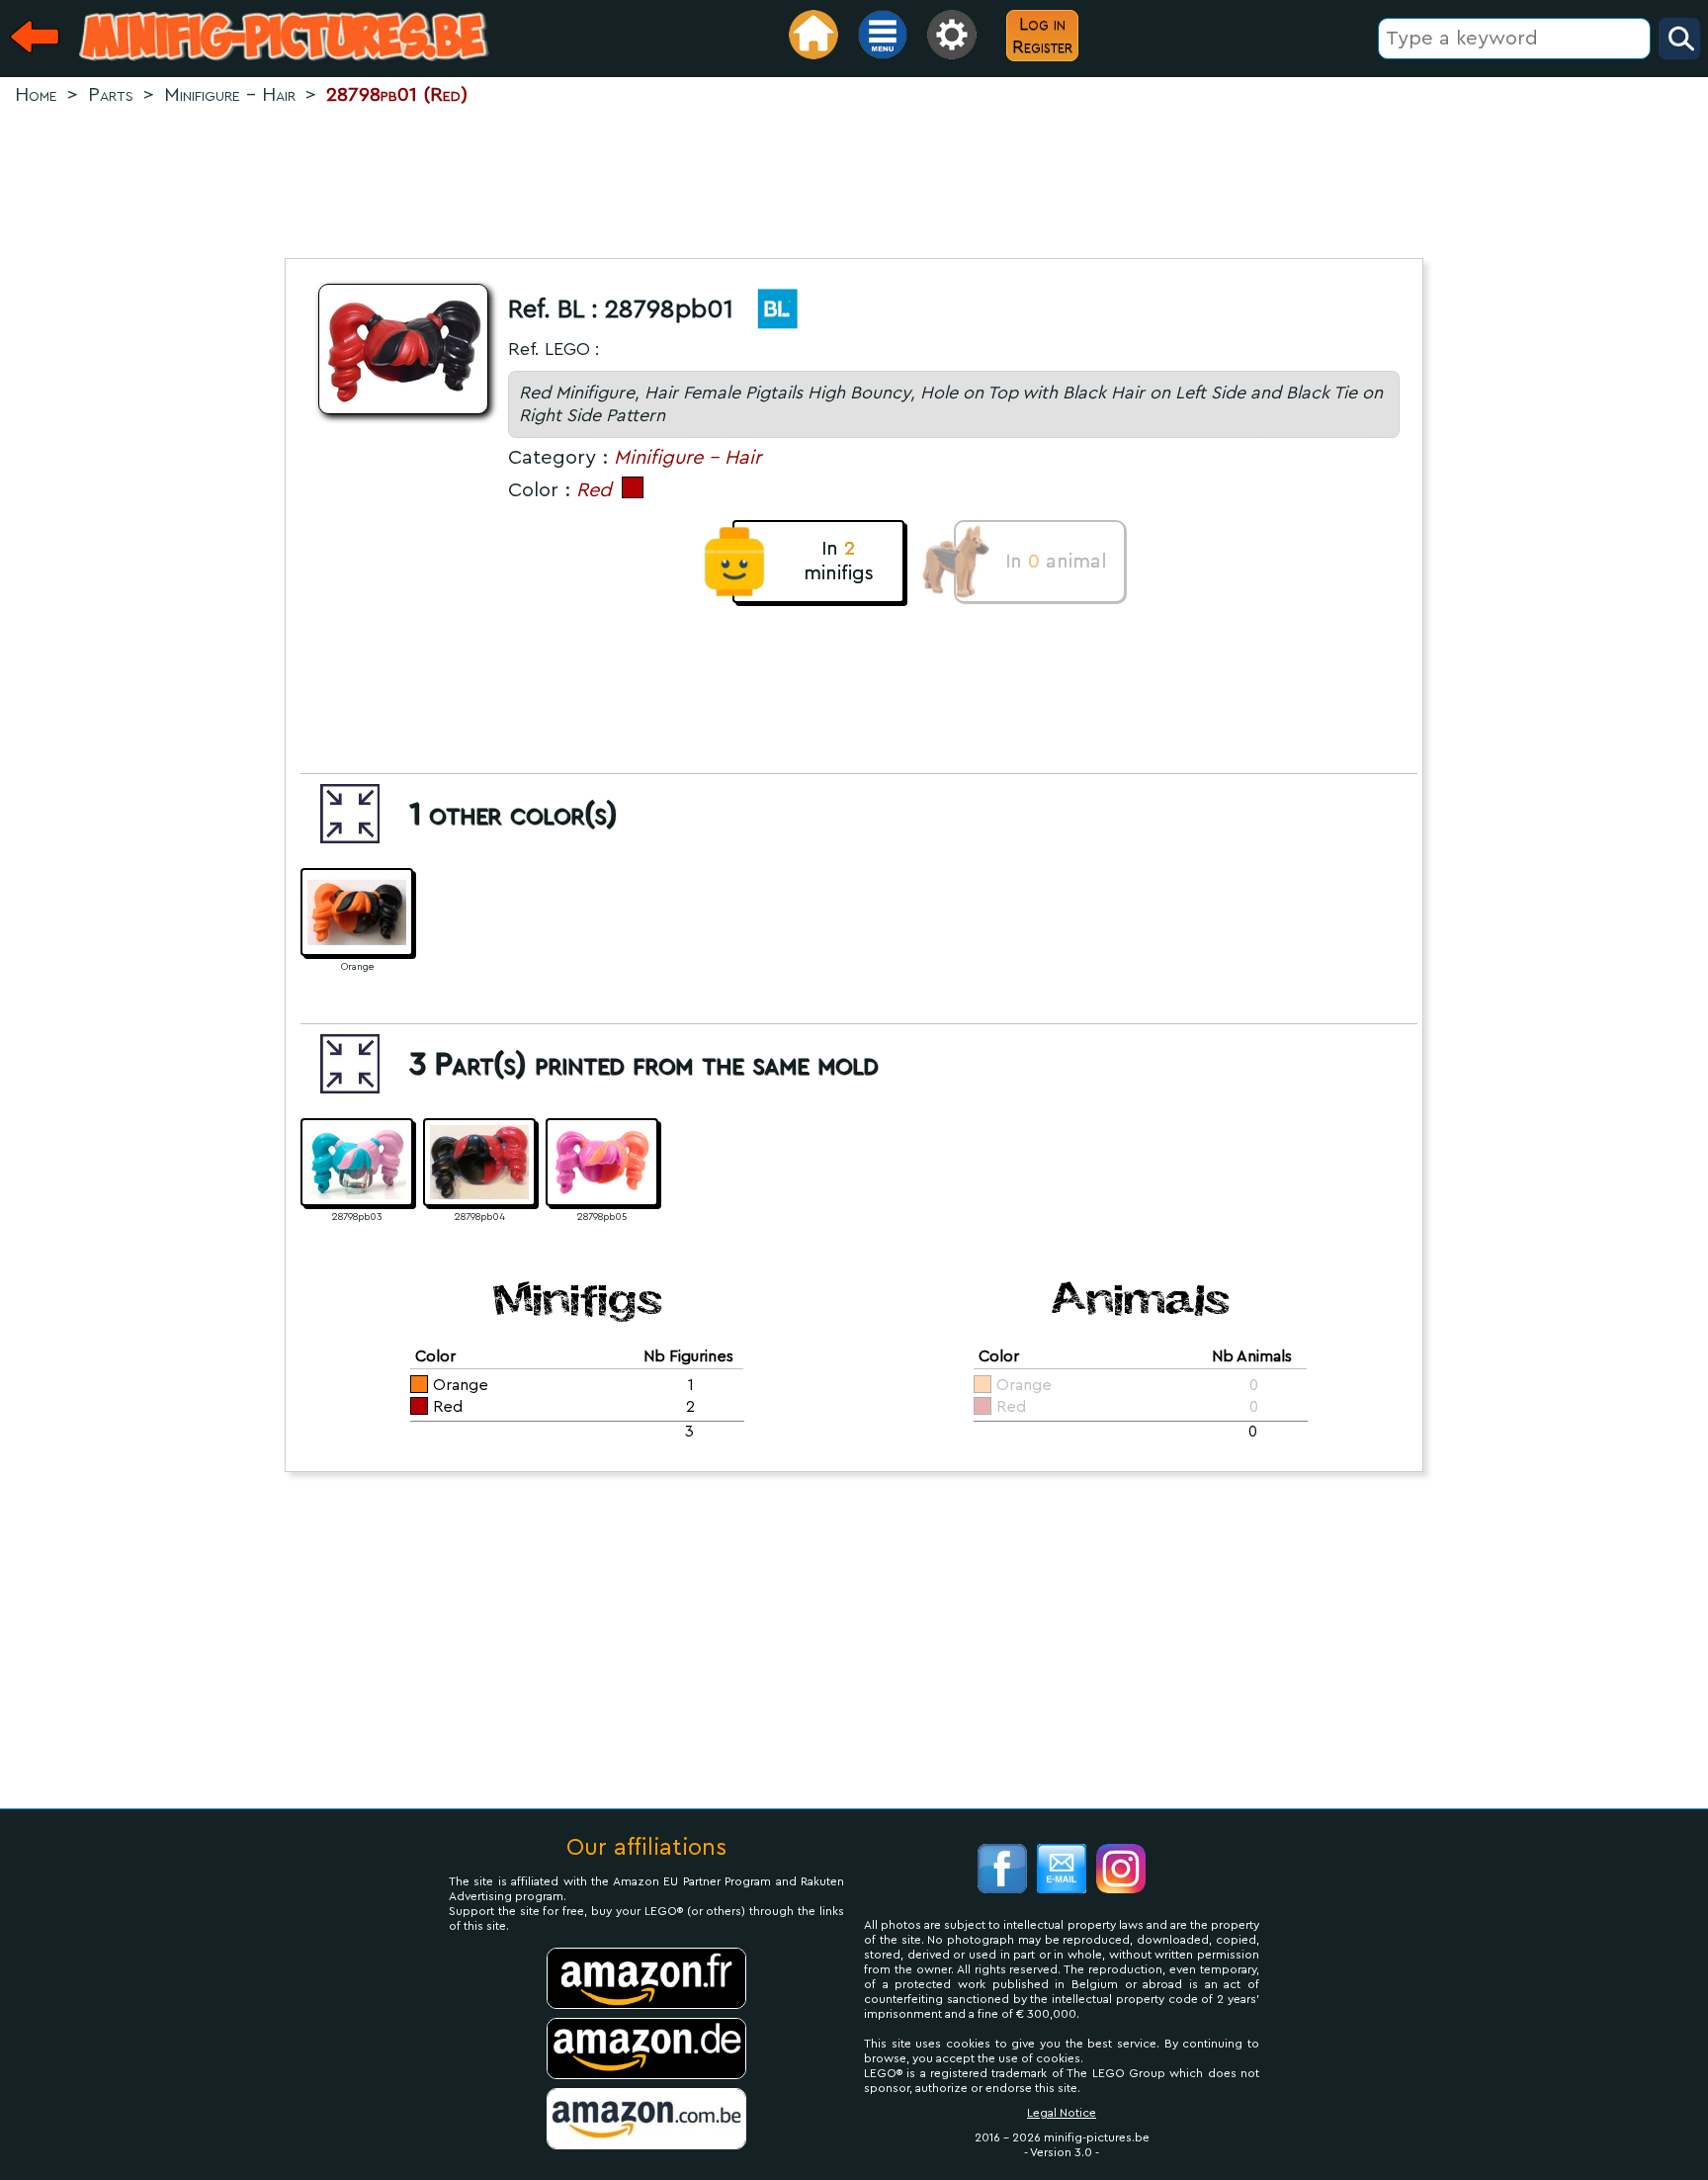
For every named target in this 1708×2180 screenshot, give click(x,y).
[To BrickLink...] (768, 313)
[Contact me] (1062, 1871)
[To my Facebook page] (1002, 1871)
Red (594, 490)
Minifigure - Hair (687, 458)
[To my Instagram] (1121, 1871)
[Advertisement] (854, 174)
